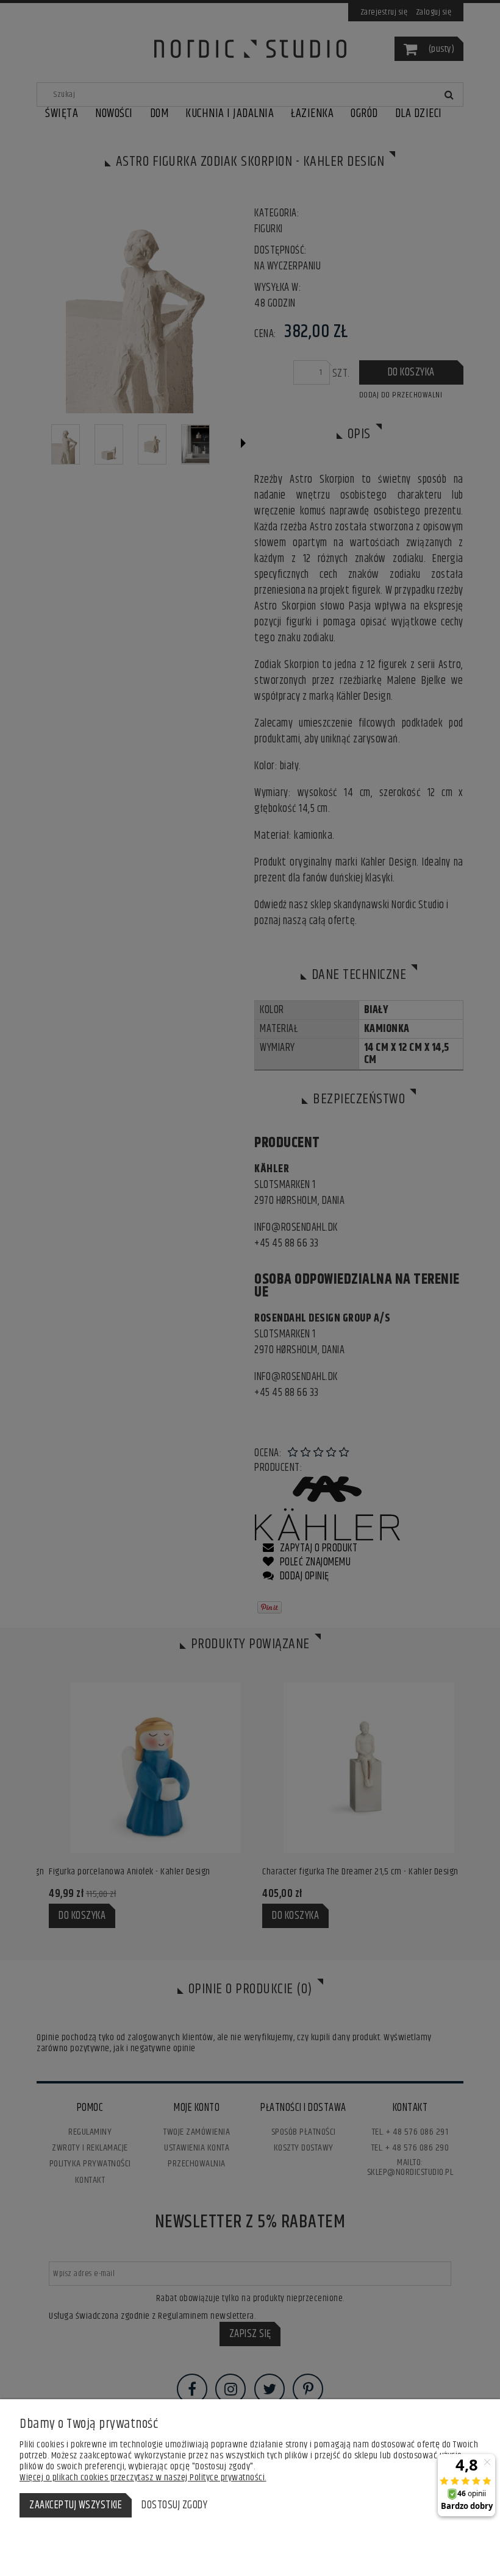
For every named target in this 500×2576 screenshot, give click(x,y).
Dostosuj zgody (174, 2505)
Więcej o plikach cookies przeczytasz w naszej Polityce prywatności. (143, 2478)
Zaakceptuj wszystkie (76, 2505)
